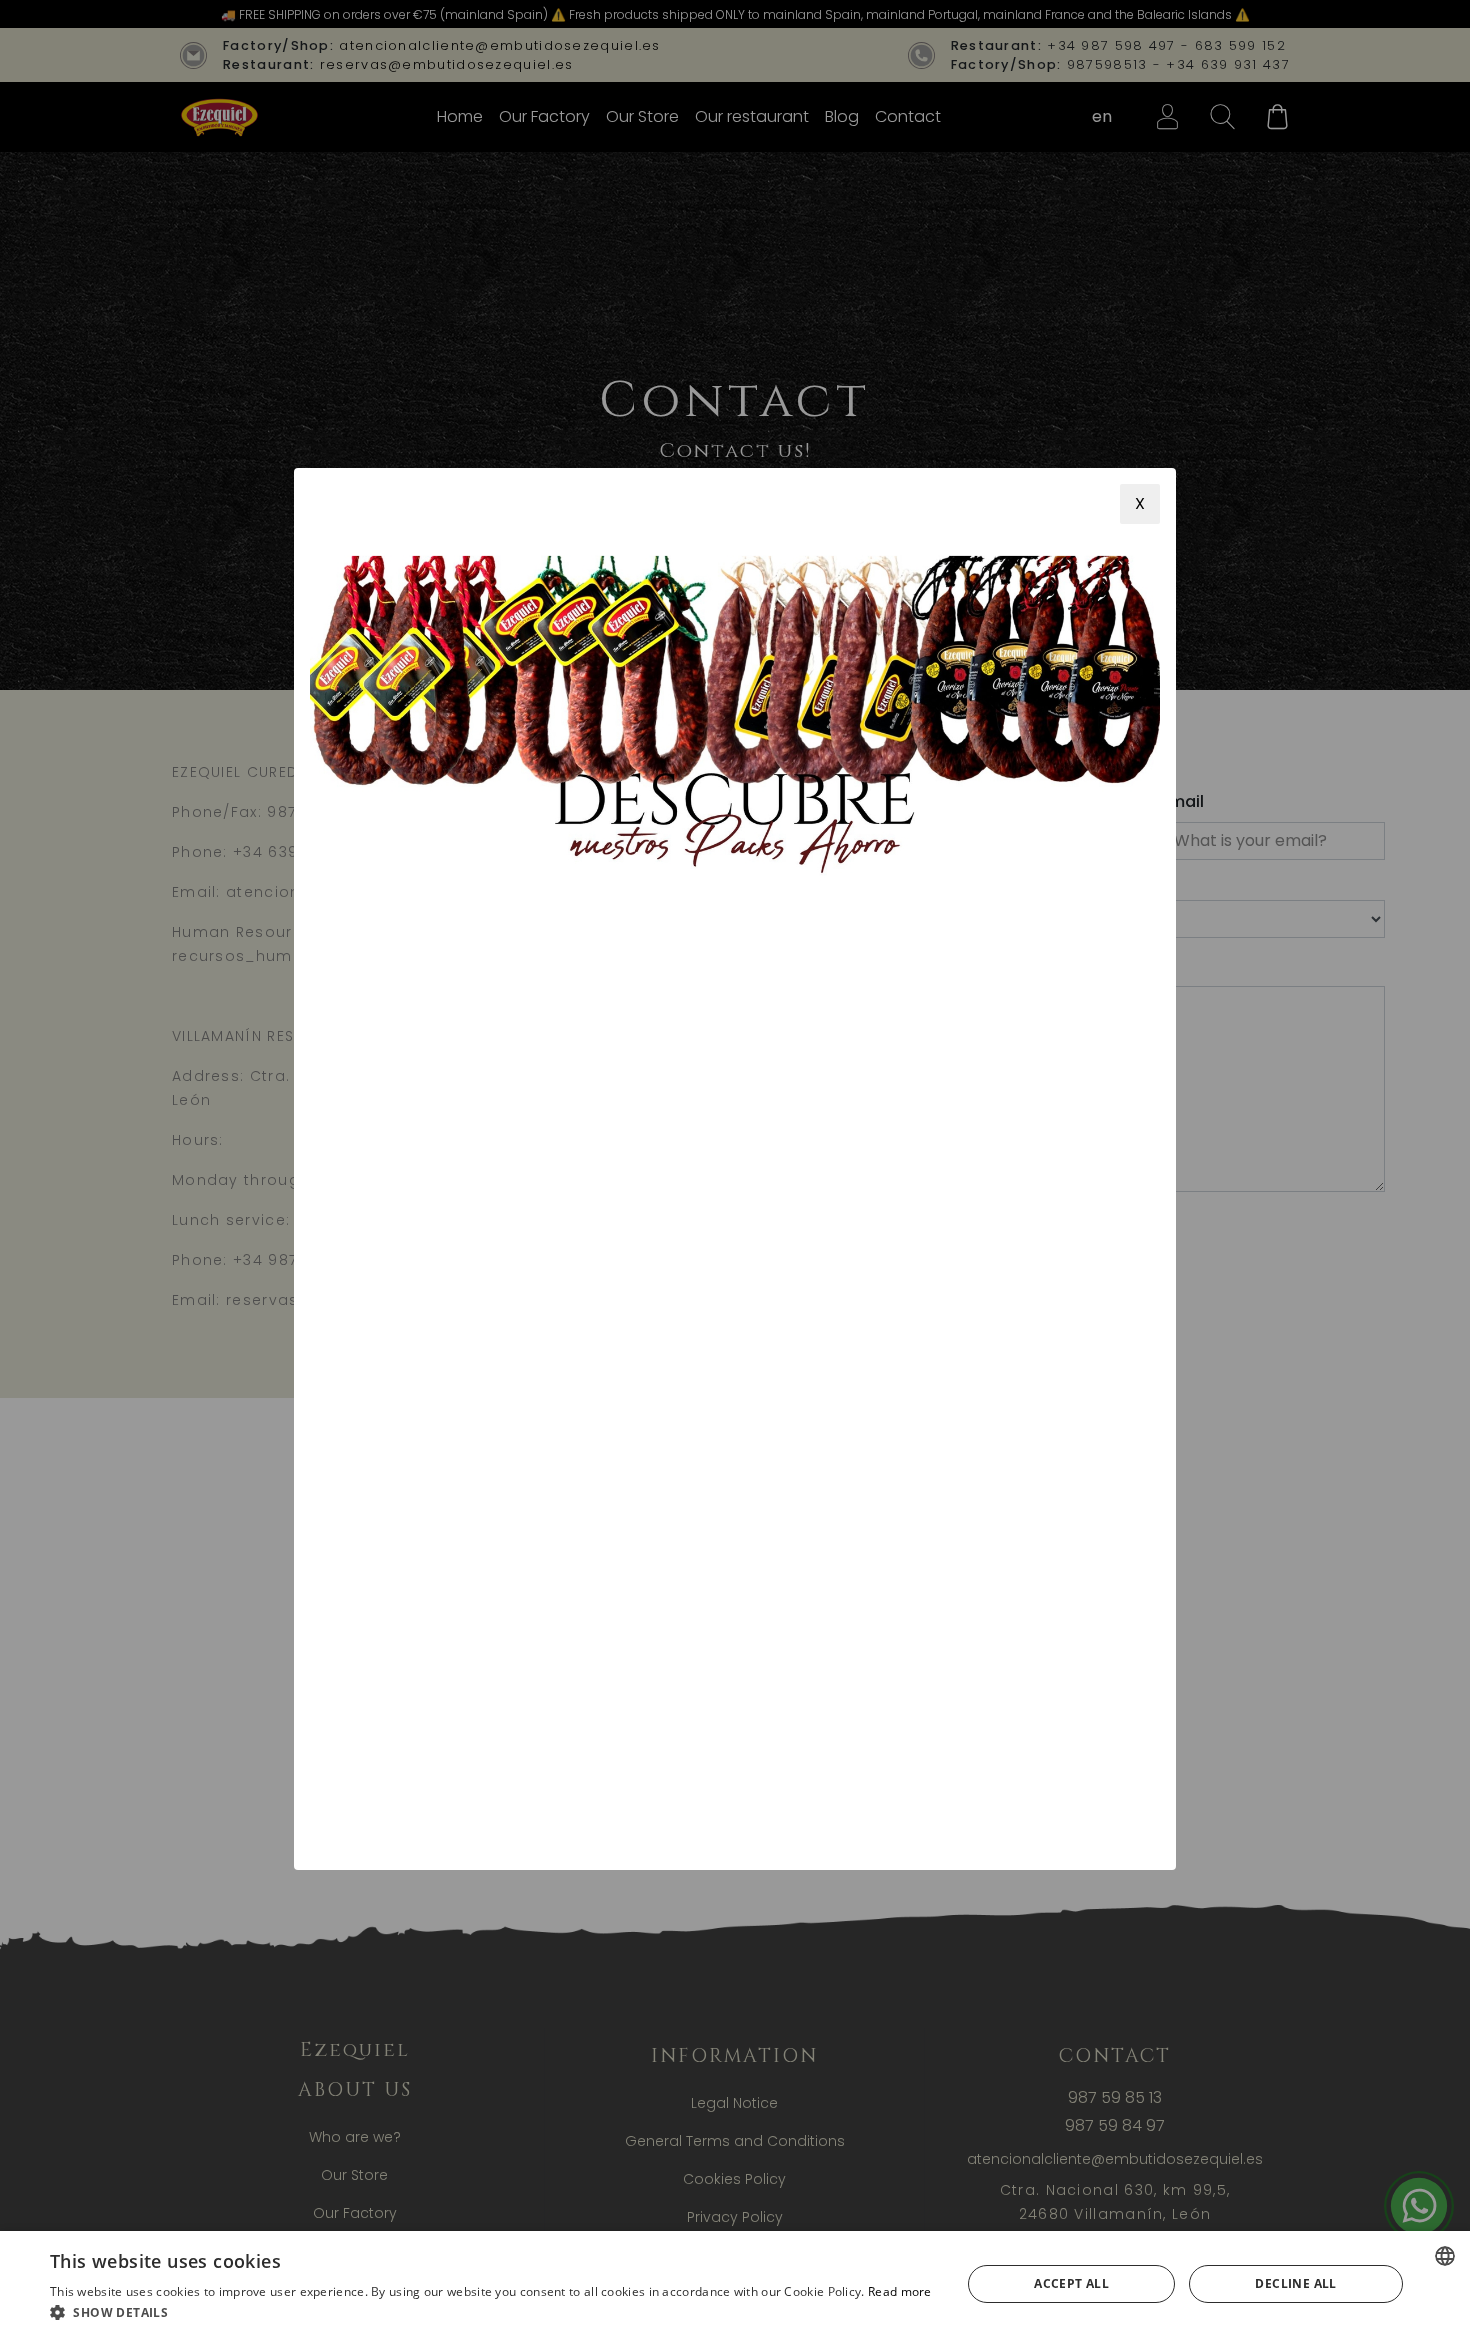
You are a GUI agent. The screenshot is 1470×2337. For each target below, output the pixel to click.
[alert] (735, 2284)
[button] (491, 2312)
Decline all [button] (1295, 2283)
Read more (900, 2291)
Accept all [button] (1071, 2283)
